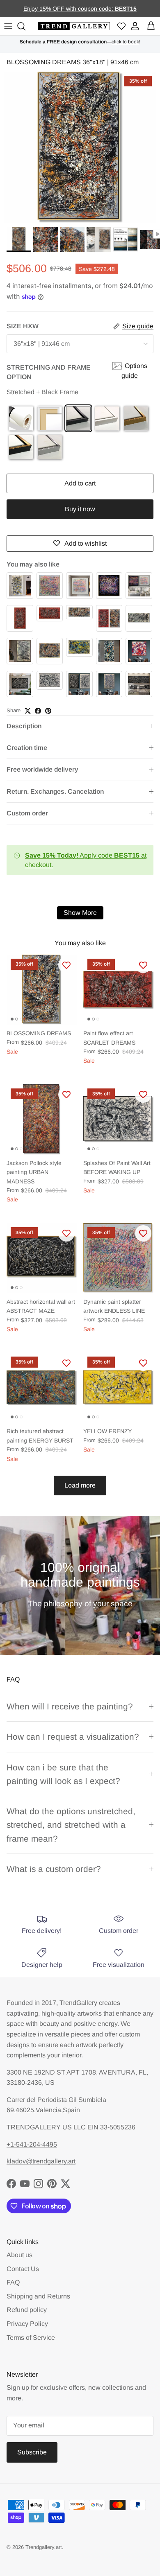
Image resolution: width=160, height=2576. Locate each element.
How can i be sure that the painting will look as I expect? (63, 1774)
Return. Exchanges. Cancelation (55, 791)
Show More (80, 913)
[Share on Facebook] (38, 711)
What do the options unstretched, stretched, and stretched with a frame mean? (71, 1825)
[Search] (23, 26)
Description (24, 726)
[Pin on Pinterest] (48, 711)
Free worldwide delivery (42, 769)
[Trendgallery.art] (74, 26)
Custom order (27, 813)
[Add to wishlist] (66, 965)
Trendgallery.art (44, 2547)
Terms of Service (31, 2338)
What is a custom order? (54, 1869)
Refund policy (27, 2310)
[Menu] (8, 26)
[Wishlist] (121, 26)
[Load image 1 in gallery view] (80, 147)
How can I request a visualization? (73, 1737)
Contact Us (23, 2269)
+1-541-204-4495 (32, 2144)
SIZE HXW (23, 326)
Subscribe (32, 2452)
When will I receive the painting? (70, 1706)
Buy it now (80, 509)
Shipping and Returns (38, 2296)
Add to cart (80, 483)
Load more (80, 1485)
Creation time (27, 748)
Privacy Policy (27, 2324)
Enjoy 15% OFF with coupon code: (69, 9)
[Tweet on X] (28, 711)
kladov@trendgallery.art (41, 2161)
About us (19, 2255)
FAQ (13, 2282)
